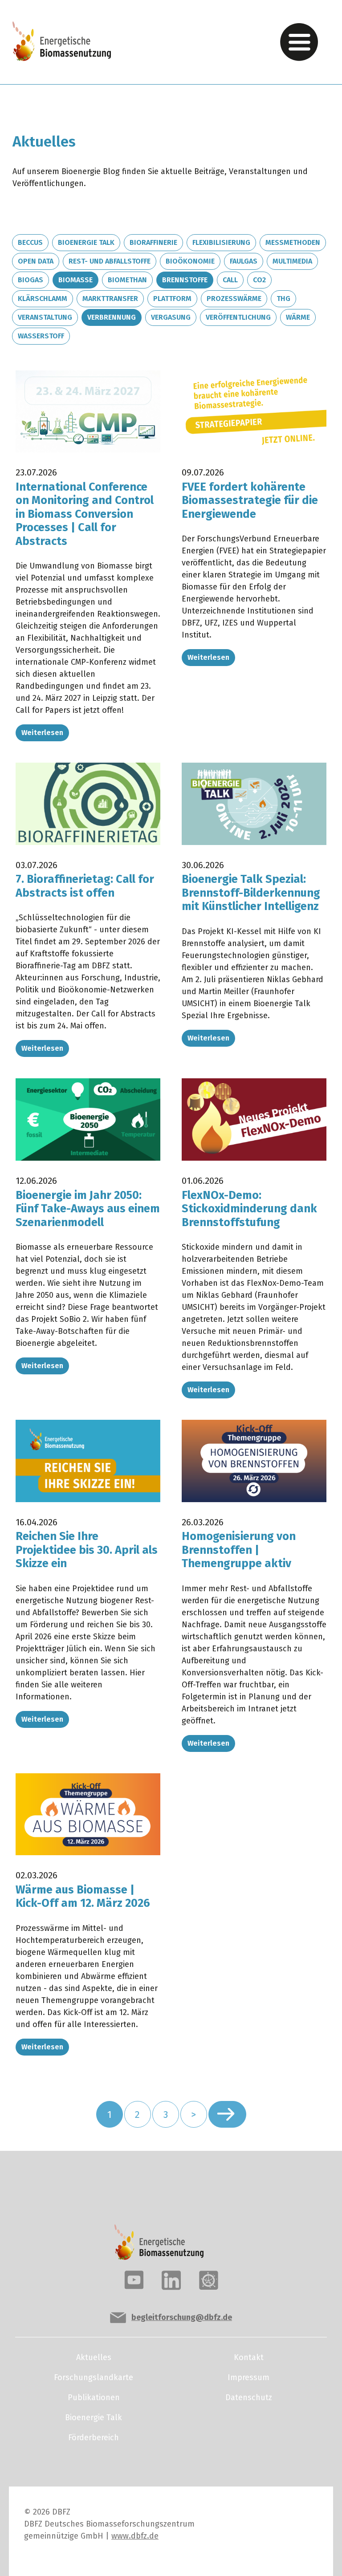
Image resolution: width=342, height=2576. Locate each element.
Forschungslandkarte (94, 2377)
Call (230, 280)
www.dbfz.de (135, 2536)
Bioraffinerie (153, 242)
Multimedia (292, 261)
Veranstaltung (45, 317)
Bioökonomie (190, 261)
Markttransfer (110, 299)
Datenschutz (249, 2397)
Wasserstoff (41, 336)
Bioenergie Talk (86, 242)
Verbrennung (112, 317)
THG (283, 299)
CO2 (259, 280)
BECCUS (30, 242)
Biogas (31, 280)
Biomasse (75, 280)
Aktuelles (94, 2357)
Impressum (248, 2377)
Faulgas (244, 261)
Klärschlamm (43, 299)
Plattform (172, 299)
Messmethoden (293, 242)
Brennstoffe (185, 280)
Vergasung (171, 317)
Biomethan (127, 280)
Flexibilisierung (221, 242)
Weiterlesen (42, 733)
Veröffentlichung (238, 317)
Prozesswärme (234, 299)
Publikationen (94, 2397)
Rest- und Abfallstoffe (110, 261)
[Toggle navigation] (299, 42)
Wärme (298, 317)
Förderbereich (94, 2438)
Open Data (36, 261)
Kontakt (249, 2357)
